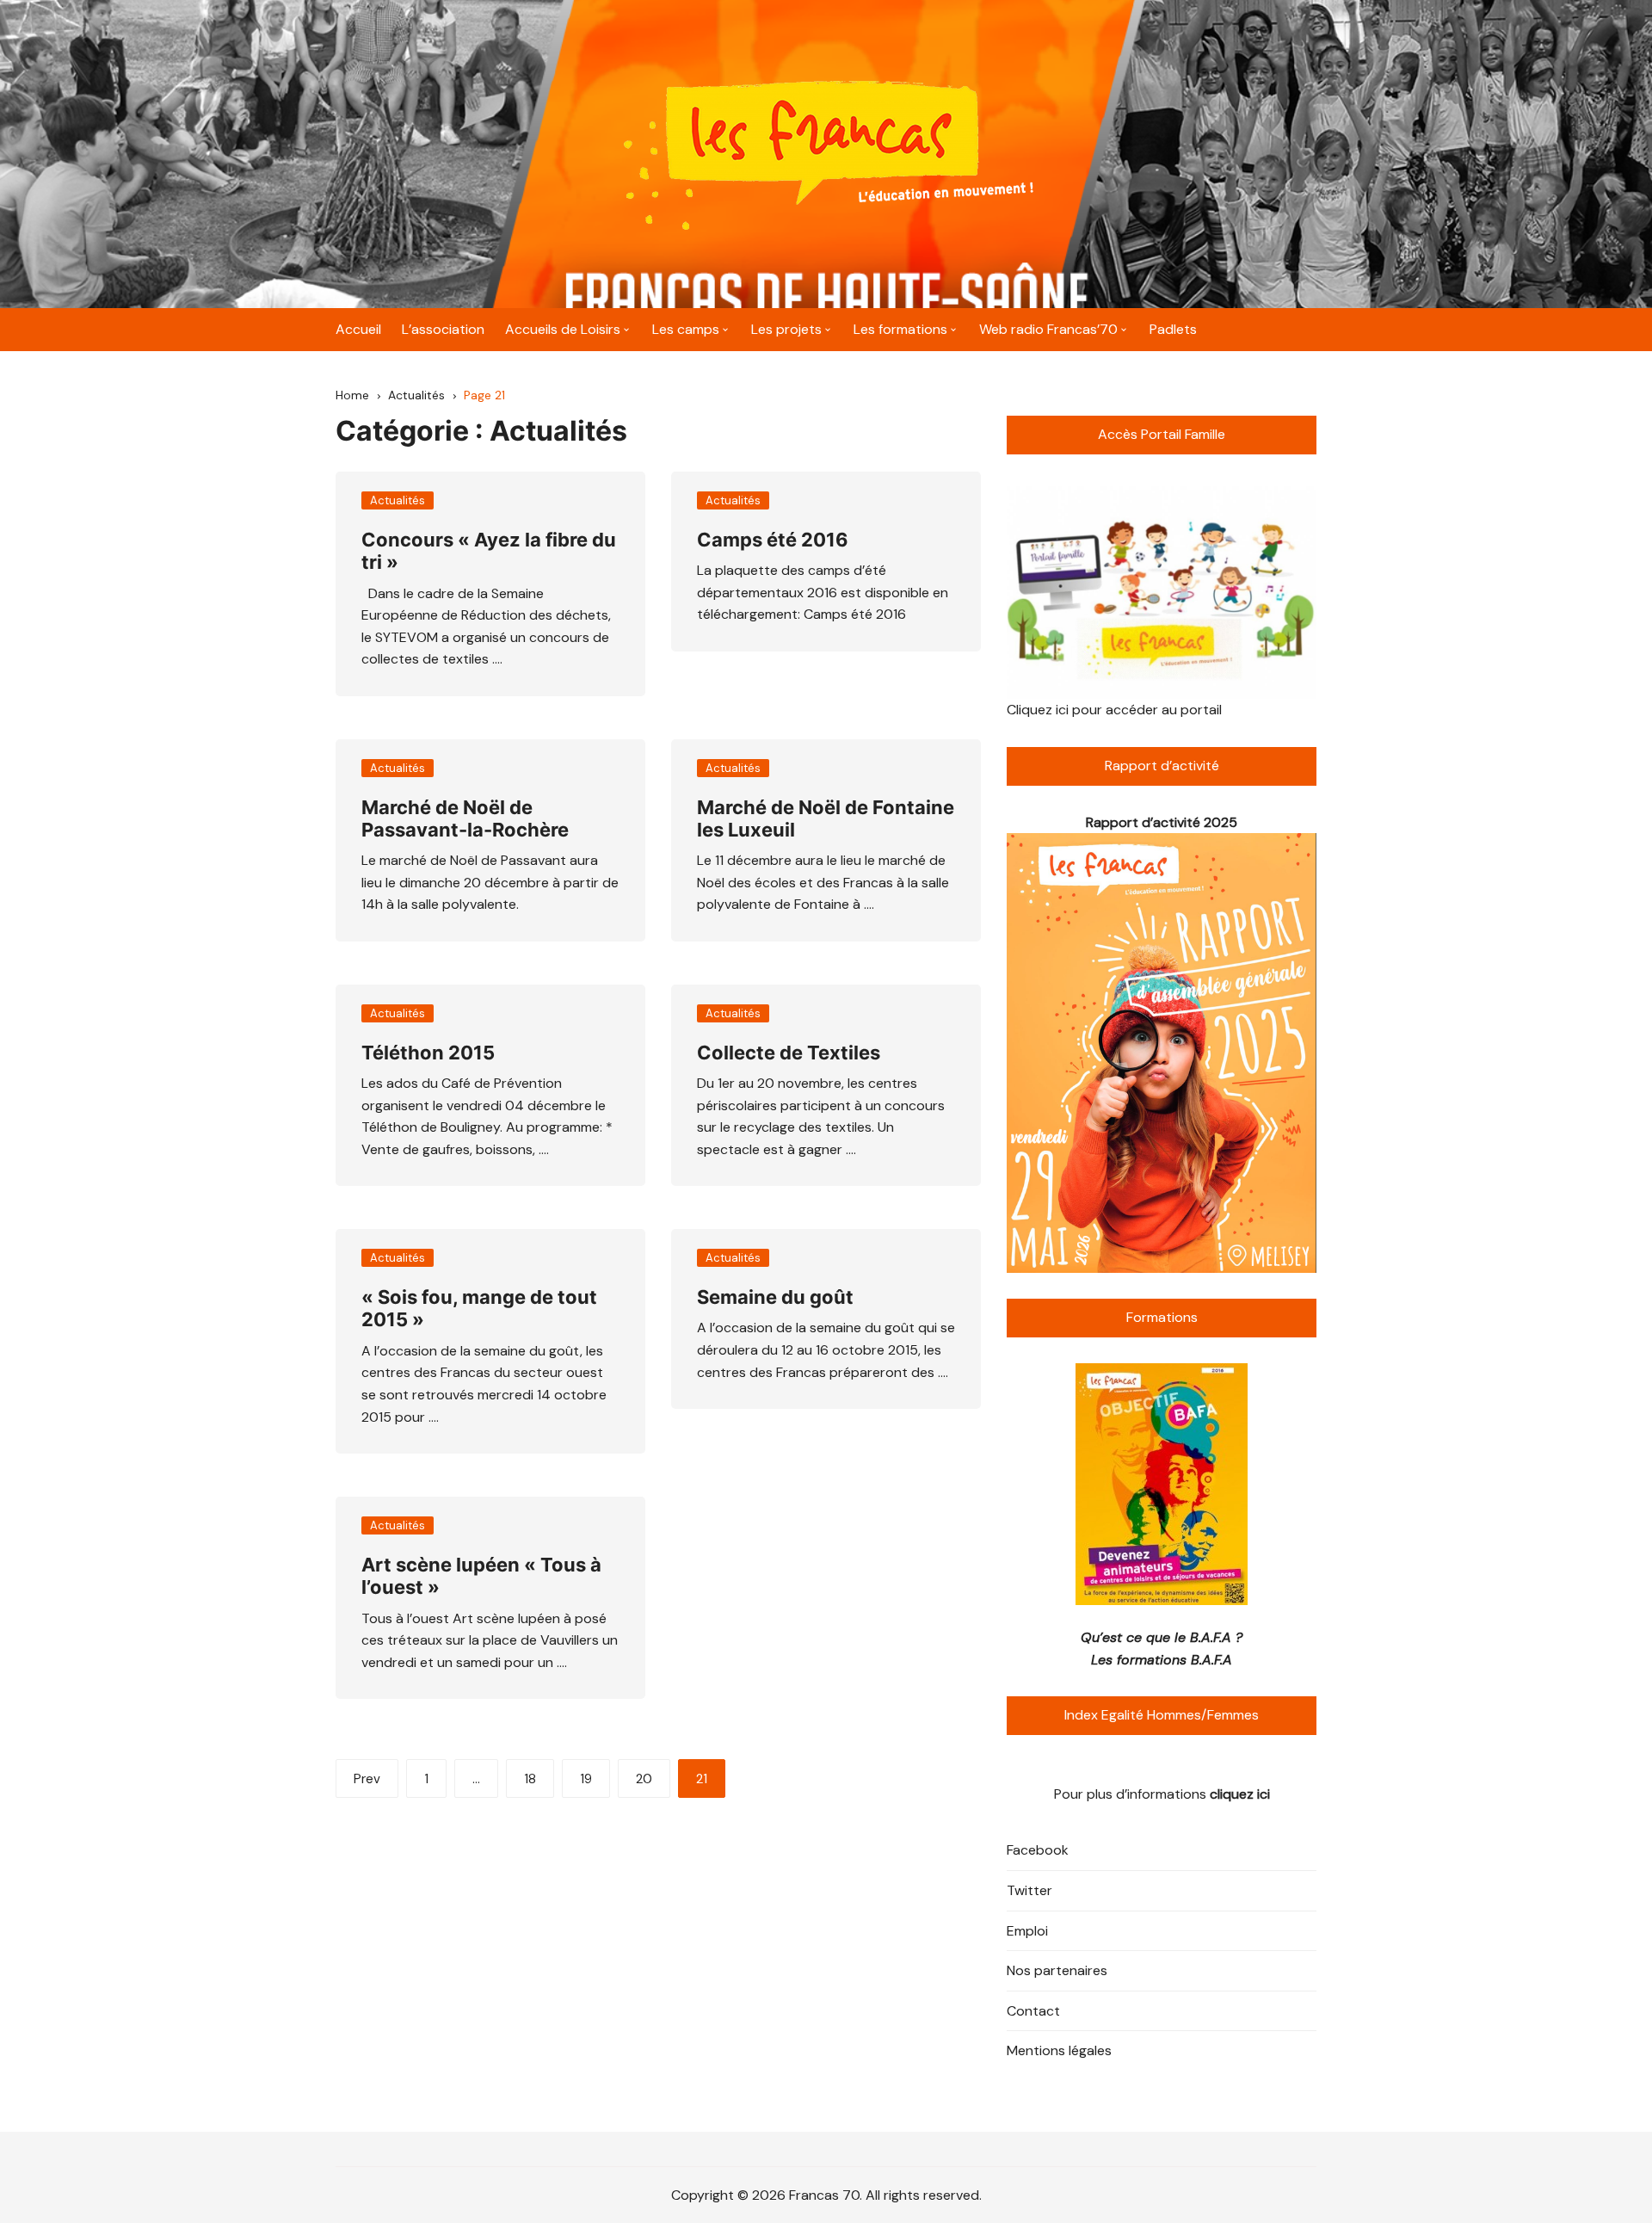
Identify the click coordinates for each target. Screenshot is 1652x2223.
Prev (367, 1779)
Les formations (900, 329)
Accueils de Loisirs (563, 329)
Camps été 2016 (773, 540)
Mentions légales (1059, 2050)
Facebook (1038, 1850)
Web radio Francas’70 (1048, 329)
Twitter (1029, 1890)
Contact (1033, 2011)
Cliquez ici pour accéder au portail (1114, 710)
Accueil (358, 329)
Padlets (1173, 329)
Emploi (1027, 1931)
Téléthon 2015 (428, 1053)
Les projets (786, 329)
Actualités (398, 500)
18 (530, 1779)
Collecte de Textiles (789, 1053)
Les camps (686, 329)
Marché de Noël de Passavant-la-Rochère (465, 818)
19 (586, 1779)
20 (644, 1779)
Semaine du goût (775, 1297)
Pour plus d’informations (1162, 1794)
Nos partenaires (1057, 1970)
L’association (443, 329)
